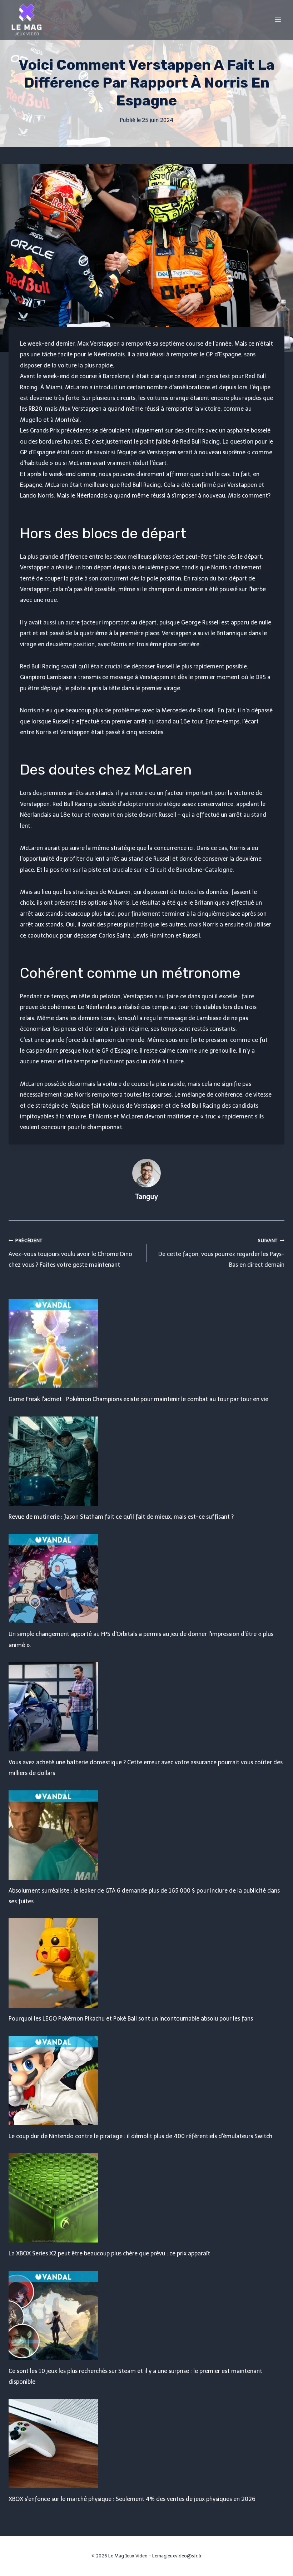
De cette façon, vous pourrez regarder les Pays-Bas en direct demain (221, 1253)
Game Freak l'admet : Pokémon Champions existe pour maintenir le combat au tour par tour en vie (138, 1399)
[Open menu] (278, 19)
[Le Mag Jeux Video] (26, 20)
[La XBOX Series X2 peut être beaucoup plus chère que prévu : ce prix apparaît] (146, 2198)
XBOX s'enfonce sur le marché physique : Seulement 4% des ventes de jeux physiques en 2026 (132, 2499)
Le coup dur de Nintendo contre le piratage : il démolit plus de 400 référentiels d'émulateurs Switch (140, 2136)
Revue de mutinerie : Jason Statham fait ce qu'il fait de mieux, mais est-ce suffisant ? (121, 1517)
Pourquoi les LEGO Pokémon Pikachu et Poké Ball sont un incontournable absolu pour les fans (131, 2019)
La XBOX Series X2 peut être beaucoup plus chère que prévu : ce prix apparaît (109, 2253)
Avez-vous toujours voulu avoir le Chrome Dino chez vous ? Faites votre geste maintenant (70, 1253)
